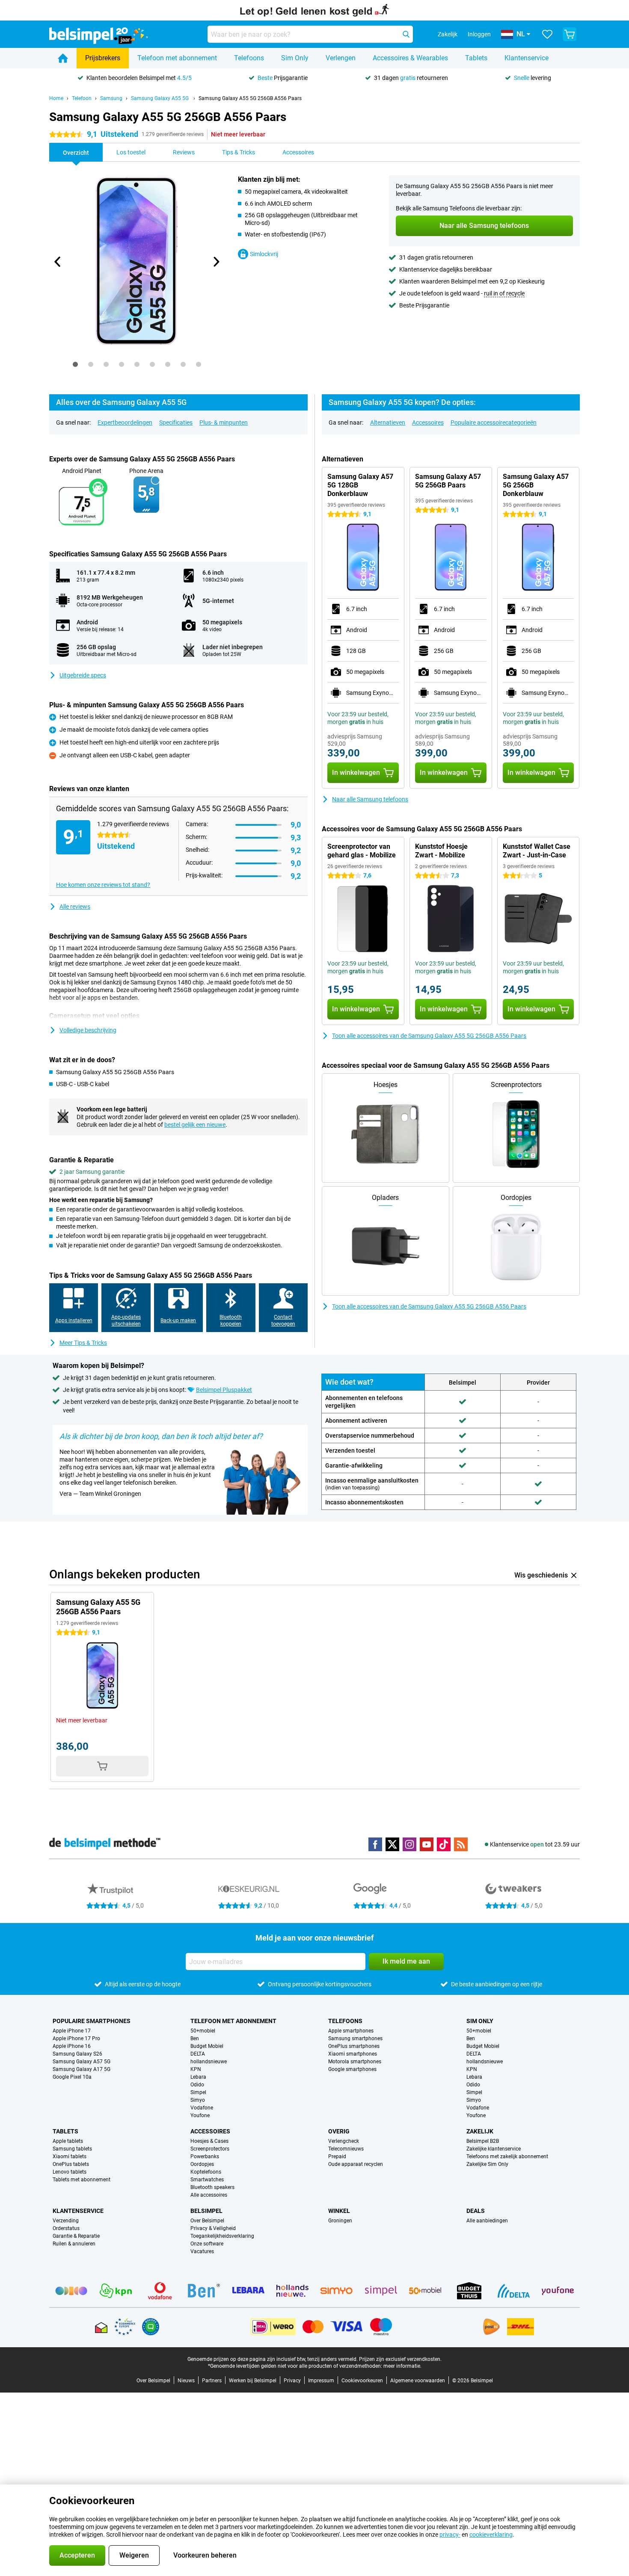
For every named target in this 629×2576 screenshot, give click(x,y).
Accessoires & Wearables (410, 58)
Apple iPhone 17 (72, 2031)
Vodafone (202, 2108)
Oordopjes (202, 2164)
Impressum (321, 2381)
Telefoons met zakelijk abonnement (507, 2157)
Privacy (292, 2381)
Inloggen (479, 34)
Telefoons (249, 58)
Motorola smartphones (355, 2062)
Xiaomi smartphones (353, 2054)
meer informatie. (402, 2366)
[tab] (75, 364)
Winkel (339, 2211)
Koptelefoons (206, 2172)
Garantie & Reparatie (76, 2236)
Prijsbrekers (103, 58)
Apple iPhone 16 (72, 2046)
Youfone (200, 2115)
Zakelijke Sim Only (487, 2164)
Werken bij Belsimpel (253, 2381)
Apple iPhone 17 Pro (76, 2038)
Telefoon (82, 98)
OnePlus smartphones (354, 2046)
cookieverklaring (491, 2535)
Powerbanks (205, 2157)
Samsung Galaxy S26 (77, 2054)
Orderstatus (66, 2228)
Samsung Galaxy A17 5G (82, 2069)
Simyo (198, 2100)
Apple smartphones (351, 2031)
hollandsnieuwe (209, 2062)
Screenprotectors (210, 2149)
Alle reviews (75, 907)
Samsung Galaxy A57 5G (82, 2062)
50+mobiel (203, 2031)
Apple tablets (68, 2141)
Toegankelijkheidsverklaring (222, 2236)
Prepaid (337, 2157)
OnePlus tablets (71, 2164)
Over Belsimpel (207, 2221)
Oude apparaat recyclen (356, 2164)
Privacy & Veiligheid (213, 2228)
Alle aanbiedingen (487, 2221)
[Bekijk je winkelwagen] (570, 34)
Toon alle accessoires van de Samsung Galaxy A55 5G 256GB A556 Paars (429, 1036)
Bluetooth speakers (212, 2187)
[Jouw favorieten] (547, 34)
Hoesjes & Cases (209, 2141)
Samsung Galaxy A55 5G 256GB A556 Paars (250, 98)
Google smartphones (352, 2069)
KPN (196, 2069)
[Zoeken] (406, 34)
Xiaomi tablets (70, 2157)
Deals (476, 2211)
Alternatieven (388, 422)
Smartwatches (207, 2180)
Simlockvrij (264, 254)
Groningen (340, 2221)
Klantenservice (527, 58)
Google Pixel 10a (72, 2077)
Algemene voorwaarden (418, 2381)
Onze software (207, 2244)
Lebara (198, 2077)
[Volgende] (216, 262)
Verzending (66, 2221)
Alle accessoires (209, 2195)
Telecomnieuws (346, 2149)
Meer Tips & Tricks (83, 1343)
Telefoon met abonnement (177, 58)
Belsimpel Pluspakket (224, 1390)
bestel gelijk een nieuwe (195, 1125)
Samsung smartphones (355, 2038)
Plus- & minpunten (224, 422)
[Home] (63, 58)
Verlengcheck (344, 2141)
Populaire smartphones (92, 2021)
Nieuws (186, 2381)
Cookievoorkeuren (362, 2381)
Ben (195, 2038)
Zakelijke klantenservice (494, 2149)
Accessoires (428, 422)
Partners (212, 2381)
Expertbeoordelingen (125, 422)
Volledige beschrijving (88, 1030)
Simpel (198, 2092)
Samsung (111, 98)
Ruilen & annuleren (74, 2244)
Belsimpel (206, 2211)
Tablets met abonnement (82, 2180)
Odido (197, 2085)
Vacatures (202, 2251)
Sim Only (295, 58)
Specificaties (176, 422)
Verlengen (341, 58)
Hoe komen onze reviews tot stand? (103, 885)
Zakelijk (480, 2131)
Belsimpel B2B (483, 2141)
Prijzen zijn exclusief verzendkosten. (400, 2359)
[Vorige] (58, 262)
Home (56, 98)
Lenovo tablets (70, 2172)
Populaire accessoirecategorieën (494, 422)
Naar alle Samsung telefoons (370, 799)
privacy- (450, 2535)
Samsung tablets (72, 2149)
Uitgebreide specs (83, 675)
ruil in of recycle (504, 293)
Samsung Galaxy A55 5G (160, 98)
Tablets (476, 58)
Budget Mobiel (207, 2046)
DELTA (198, 2054)
